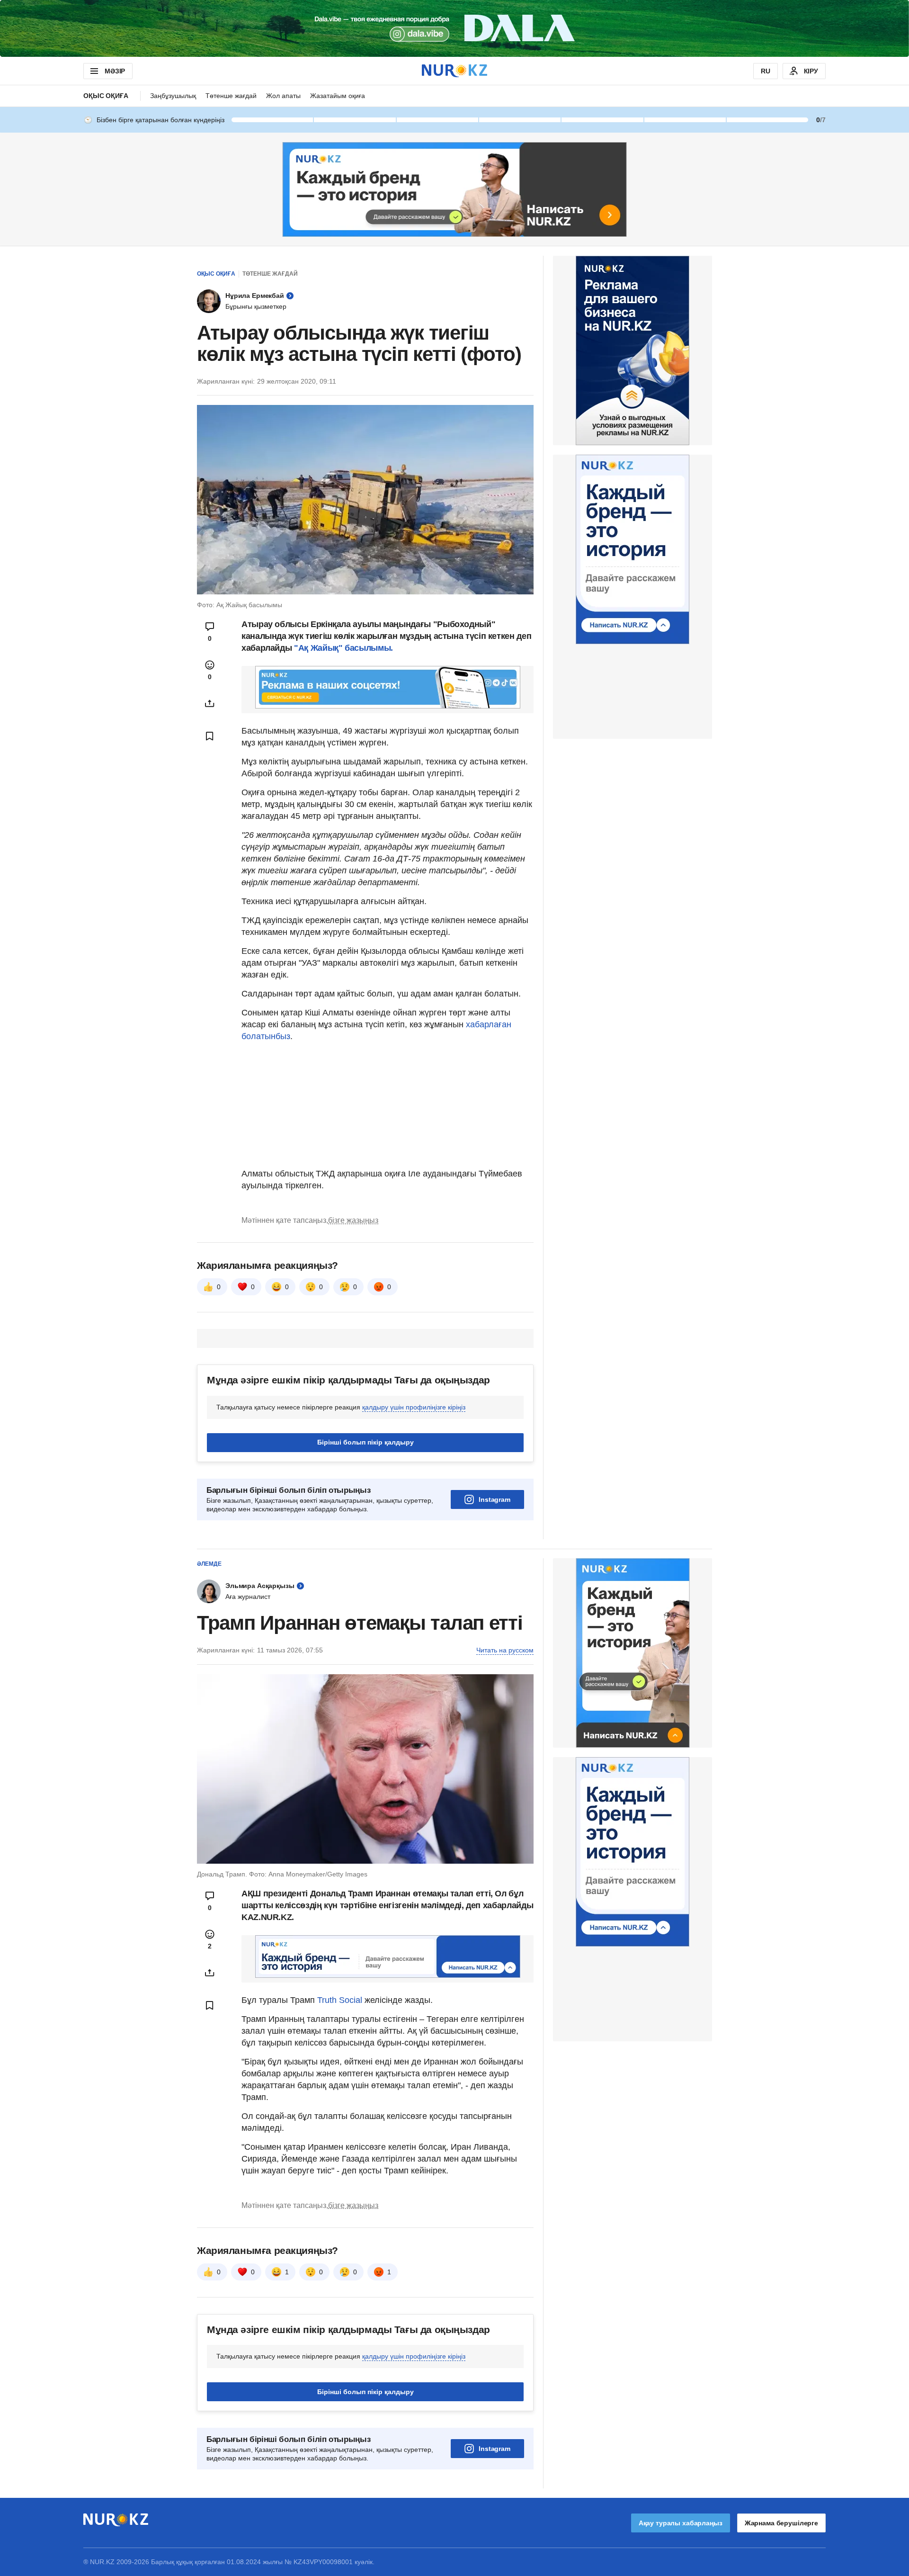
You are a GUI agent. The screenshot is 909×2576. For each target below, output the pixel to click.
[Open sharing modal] (210, 703)
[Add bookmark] (210, 736)
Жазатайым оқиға (338, 96)
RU (766, 71)
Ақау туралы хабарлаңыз (681, 2523)
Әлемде (209, 1564)
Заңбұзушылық (173, 96)
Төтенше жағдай (231, 96)
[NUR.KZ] (454, 71)
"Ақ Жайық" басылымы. (342, 648)
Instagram (495, 1499)
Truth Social (340, 2000)
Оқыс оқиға (106, 96)
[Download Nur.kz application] (454, 28)
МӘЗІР (115, 71)
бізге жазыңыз (353, 1220)
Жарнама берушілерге (781, 2523)
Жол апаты (283, 96)
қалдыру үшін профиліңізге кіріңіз (414, 1407)
